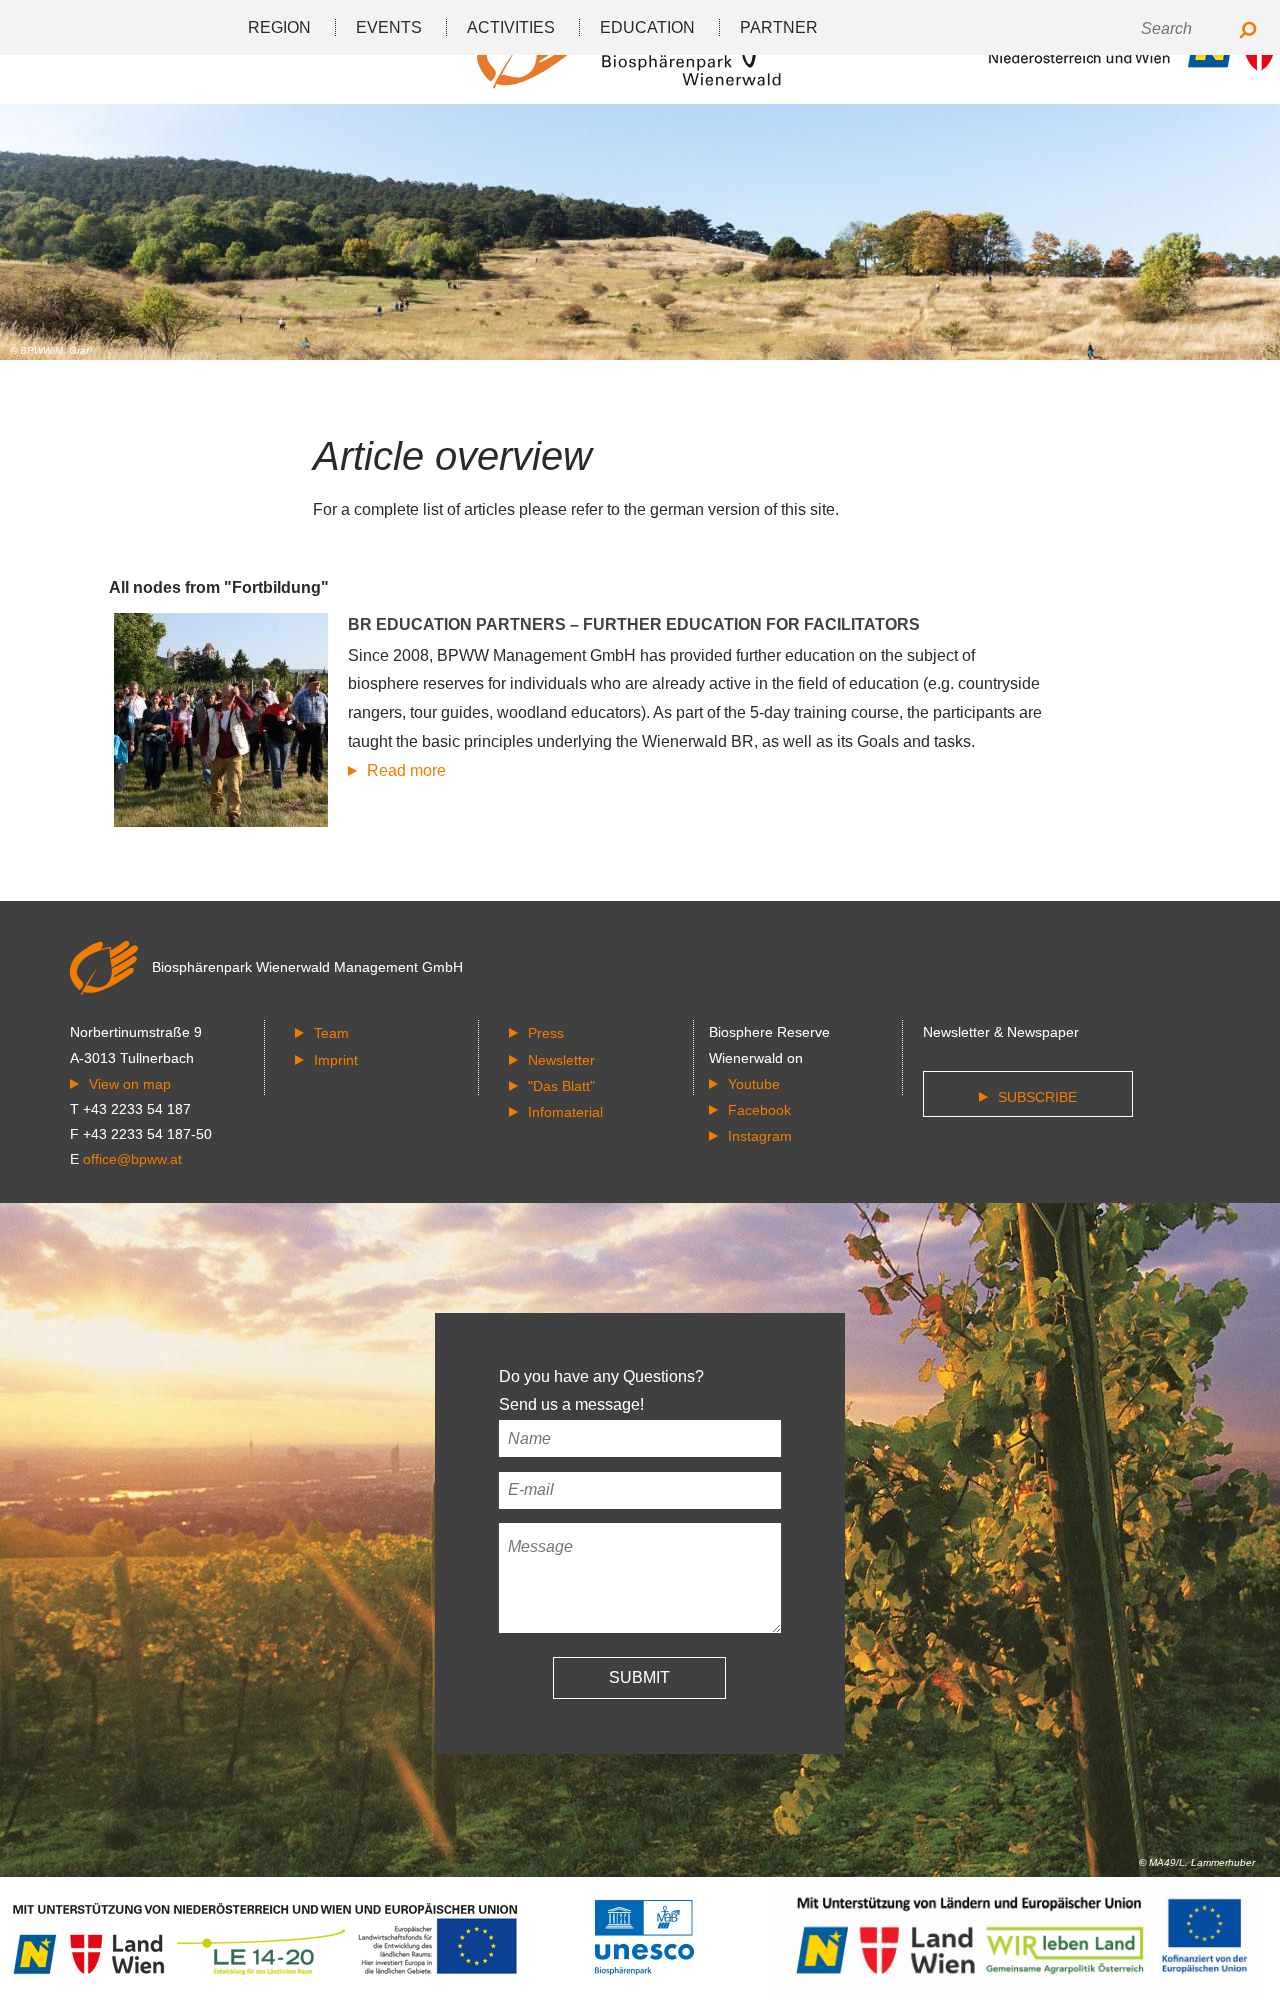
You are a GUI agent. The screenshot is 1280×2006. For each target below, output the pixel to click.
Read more (406, 770)
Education (647, 27)
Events (389, 27)
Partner (779, 27)
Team (331, 1033)
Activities (511, 27)
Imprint (336, 1060)
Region (279, 27)
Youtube (754, 1084)
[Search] (1247, 31)
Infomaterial (565, 1112)
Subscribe (1037, 1097)
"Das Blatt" (561, 1086)
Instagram (760, 1136)
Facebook (759, 1110)
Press (546, 1033)
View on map (130, 1084)
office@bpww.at (132, 1159)
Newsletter (561, 1060)
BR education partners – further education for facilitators (634, 624)
